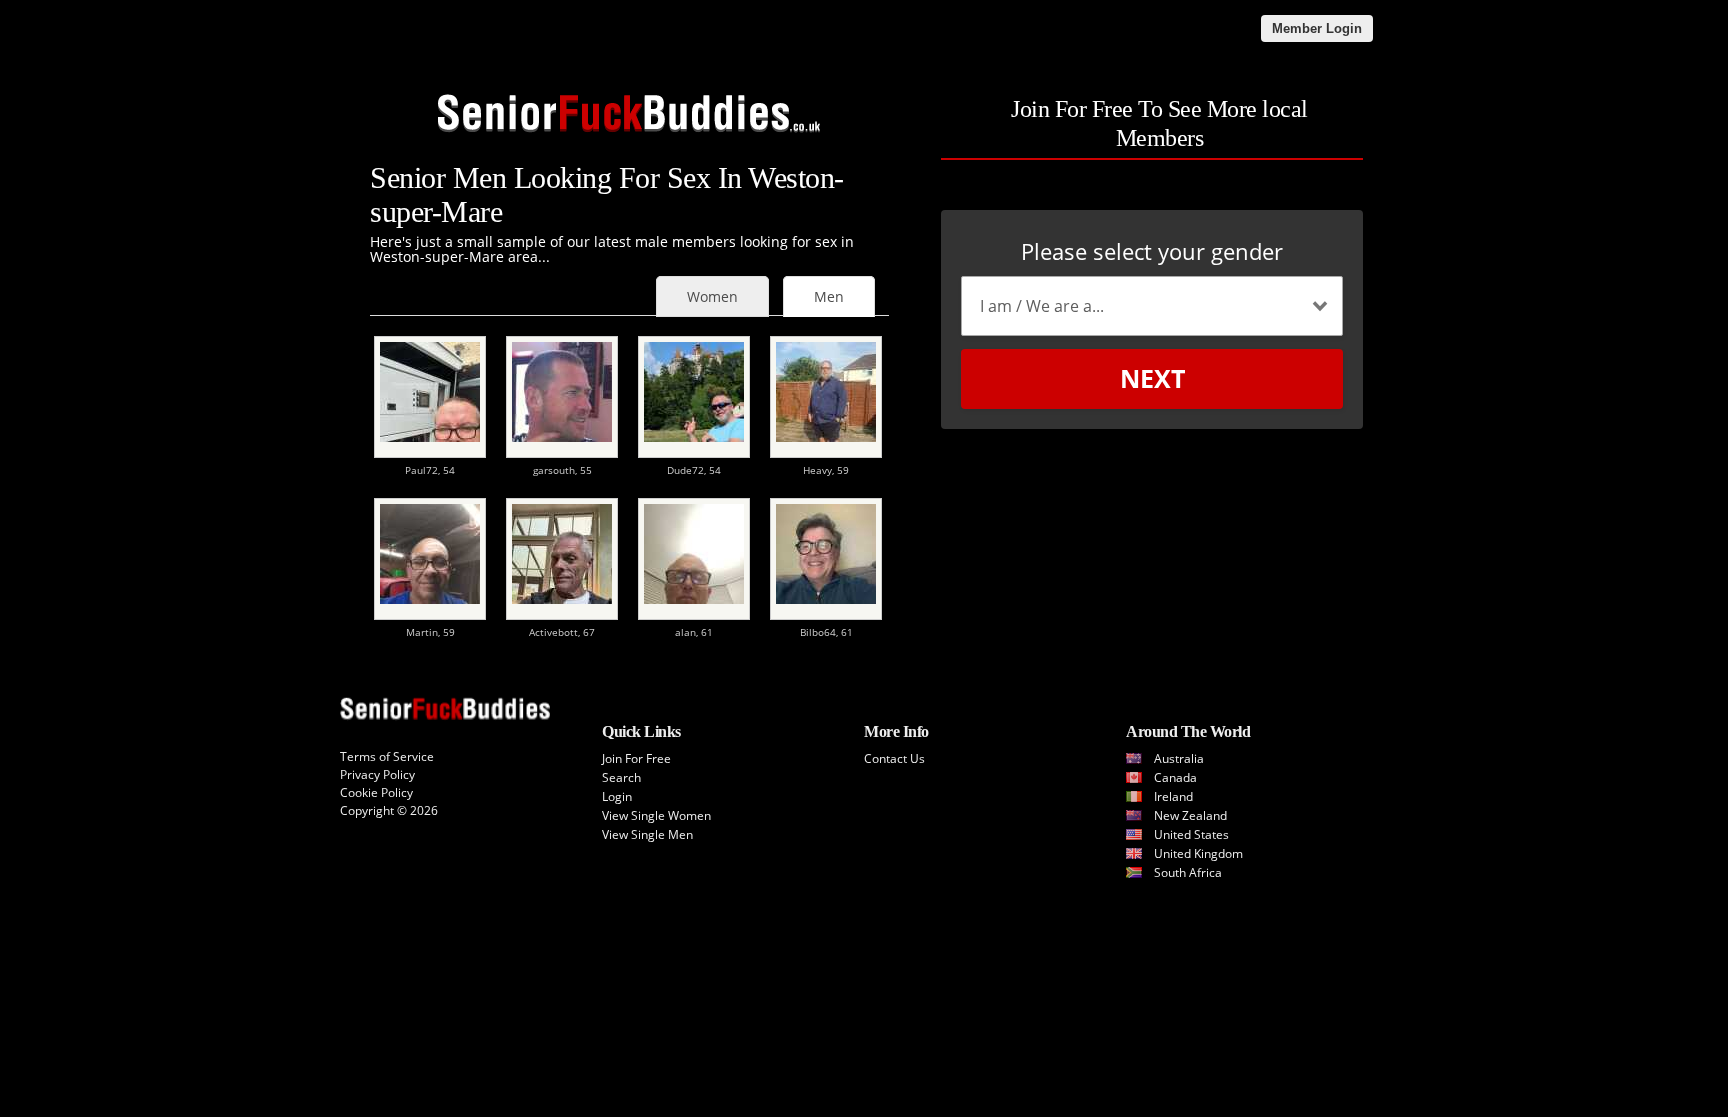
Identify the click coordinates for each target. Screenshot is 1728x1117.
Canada (1175, 777)
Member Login (1317, 28)
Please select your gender (1152, 251)
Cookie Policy (376, 792)
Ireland (1173, 796)
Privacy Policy (377, 774)
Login (617, 796)
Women (712, 296)
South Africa (1188, 872)
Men (829, 296)
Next (1152, 378)
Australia (1179, 758)
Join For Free (636, 758)
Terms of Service (387, 756)
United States (1191, 834)
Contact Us (894, 758)
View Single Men (647, 834)
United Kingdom (1198, 853)
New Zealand (1190, 815)
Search (621, 777)
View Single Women (656, 815)
